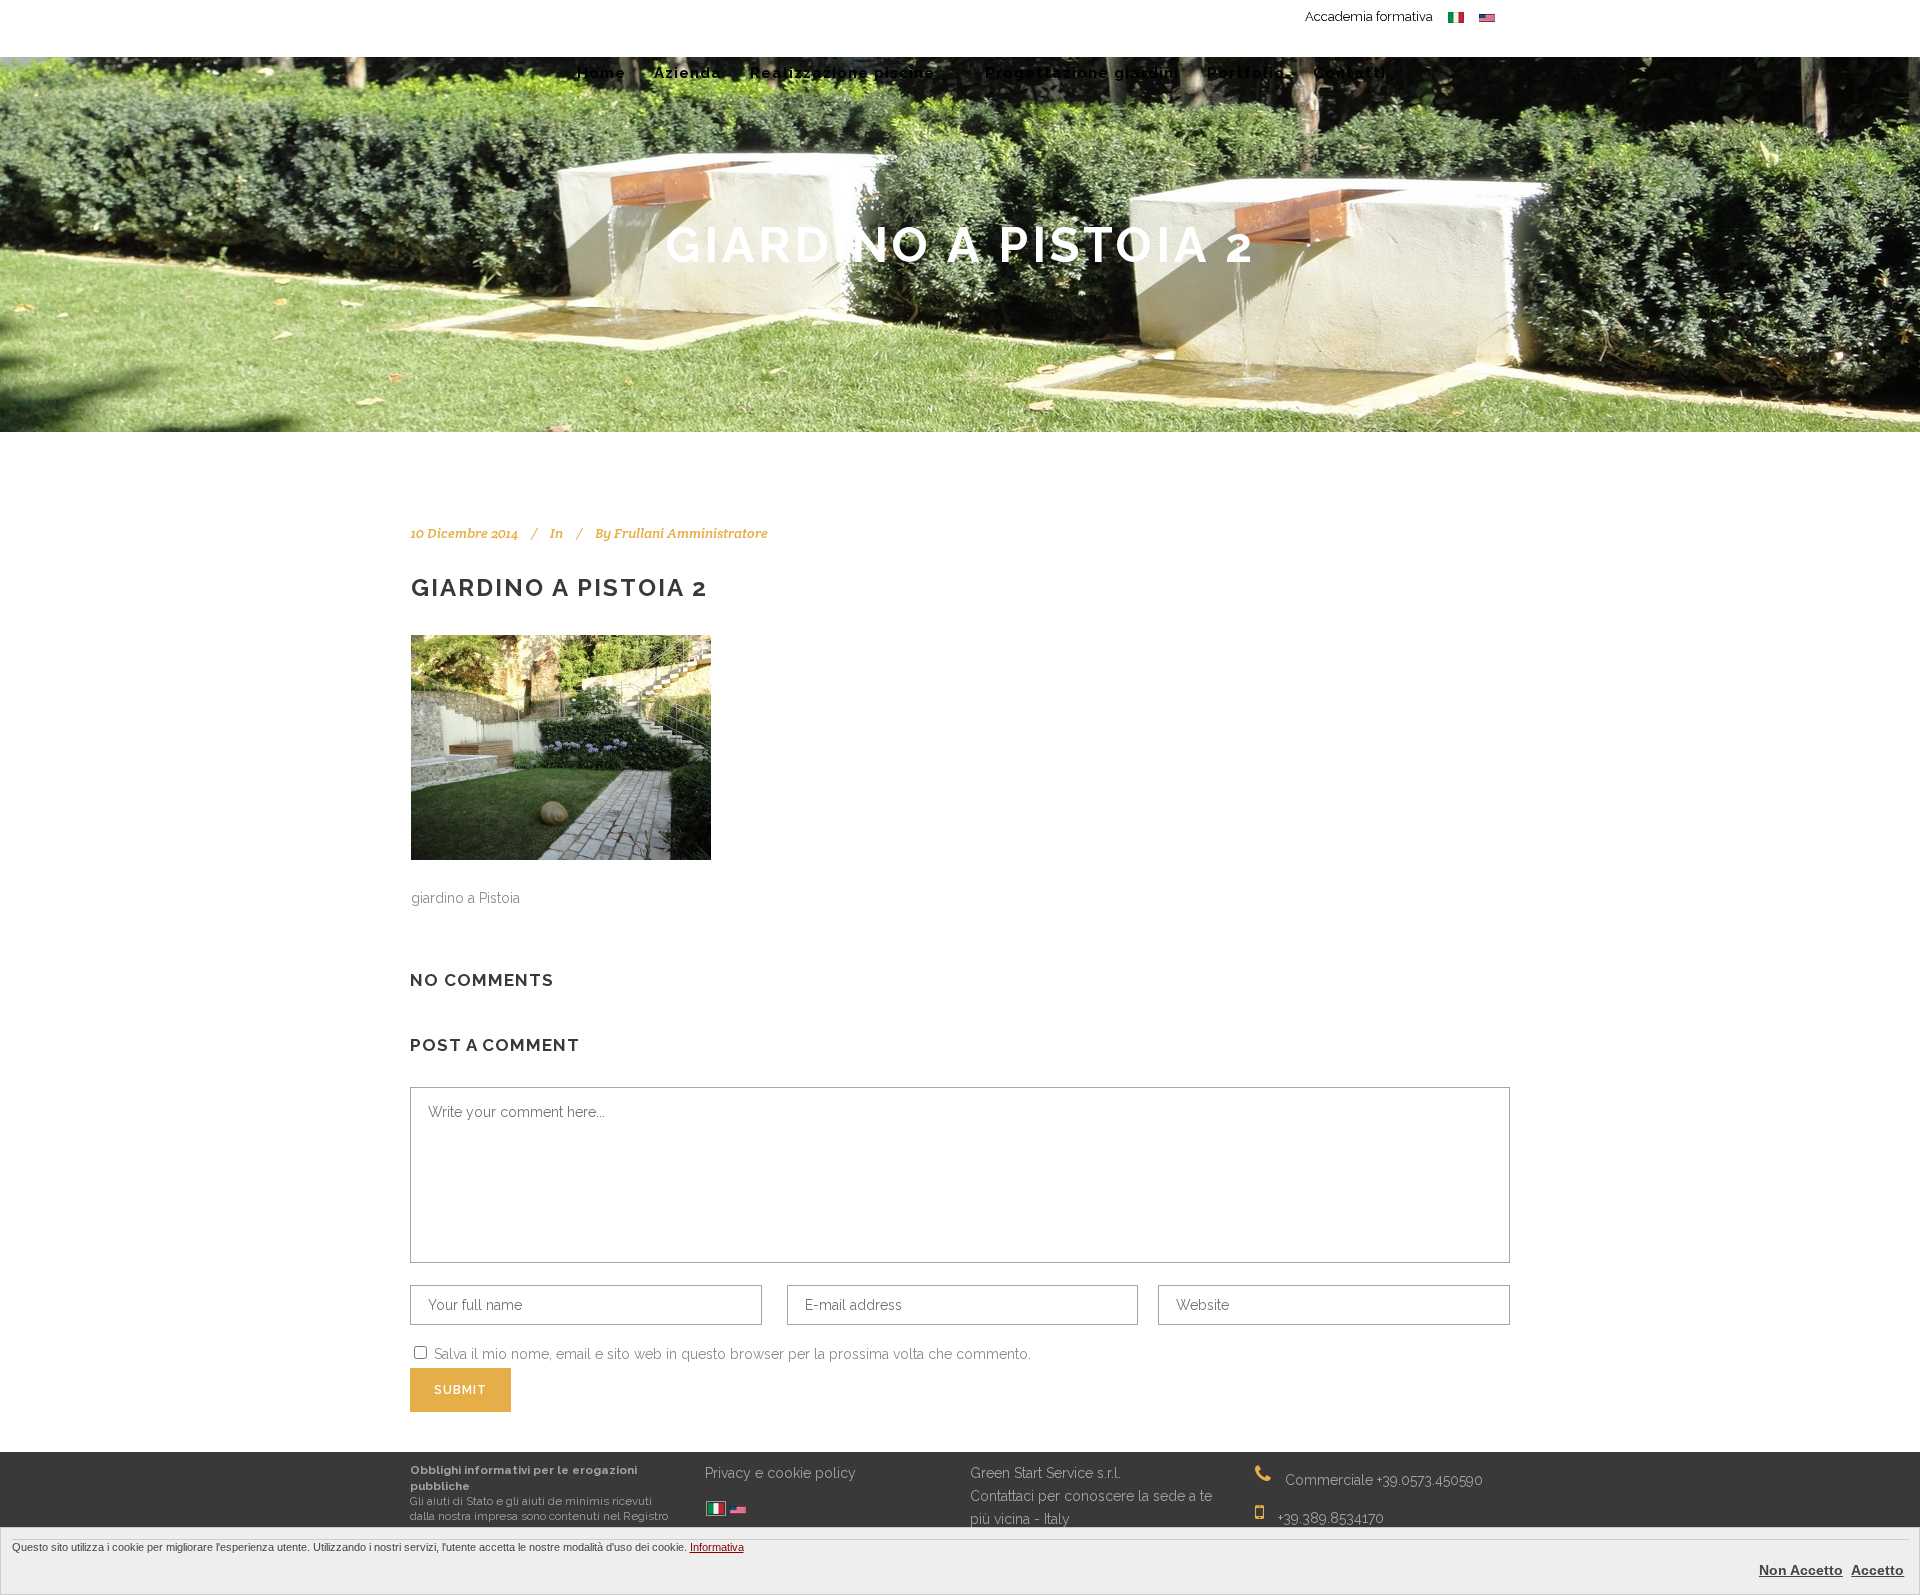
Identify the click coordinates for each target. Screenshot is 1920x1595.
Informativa (717, 1547)
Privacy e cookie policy (780, 1473)
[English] (738, 1511)
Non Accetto (1801, 1570)
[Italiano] (716, 1510)
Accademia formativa (1369, 16)
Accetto (1877, 1570)
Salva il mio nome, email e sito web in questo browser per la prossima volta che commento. (732, 1354)
